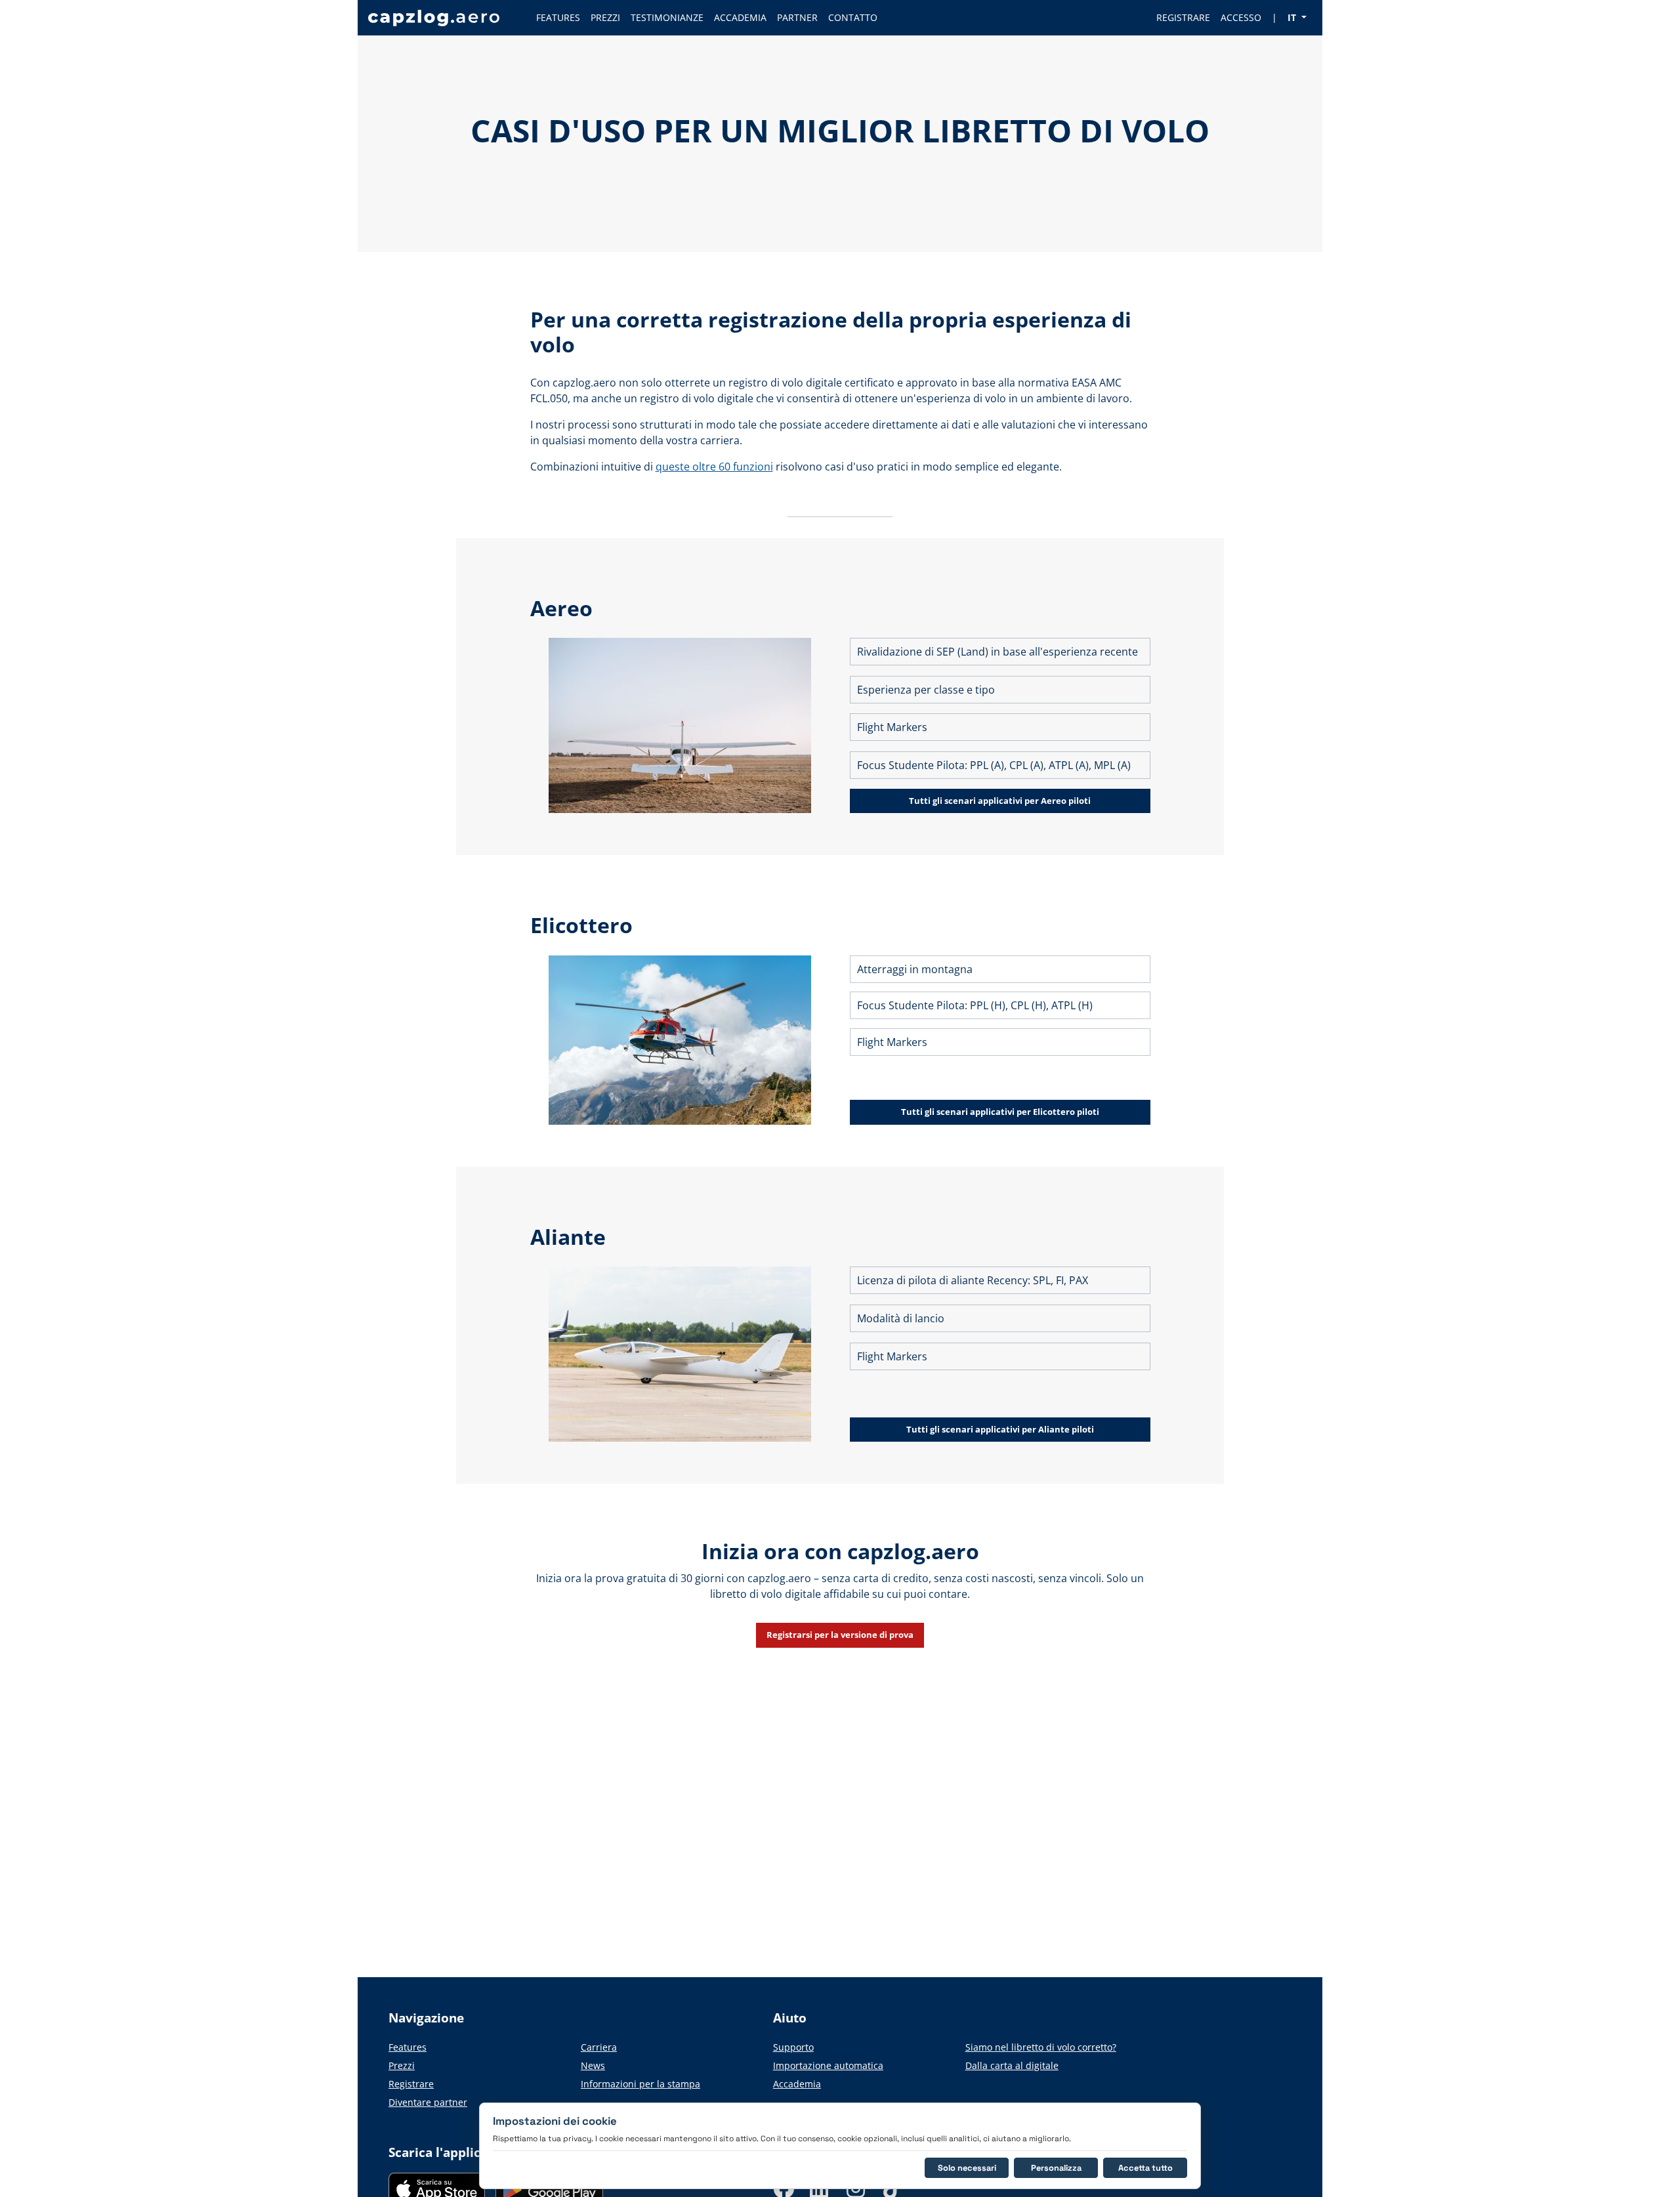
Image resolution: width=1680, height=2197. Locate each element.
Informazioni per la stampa (640, 2084)
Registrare (411, 2084)
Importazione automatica (828, 2065)
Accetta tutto (1145, 2168)
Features (408, 2047)
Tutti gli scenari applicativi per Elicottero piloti (1000, 1112)
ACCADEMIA (740, 17)
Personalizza (1056, 2168)
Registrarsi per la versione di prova (840, 1635)
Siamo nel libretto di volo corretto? (1041, 2047)
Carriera (599, 2047)
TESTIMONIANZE (667, 17)
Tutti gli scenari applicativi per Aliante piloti (1000, 1429)
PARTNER (797, 17)
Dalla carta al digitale (1012, 2065)
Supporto (793, 2047)
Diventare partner (428, 2102)
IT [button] (1293, 17)
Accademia (797, 2084)
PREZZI (605, 17)
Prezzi (402, 2065)
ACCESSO (1241, 17)
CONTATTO (853, 17)
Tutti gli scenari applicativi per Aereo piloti (1000, 801)
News (593, 2065)
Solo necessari (967, 2168)
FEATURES (558, 17)
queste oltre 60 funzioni (714, 467)
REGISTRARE (1183, 17)
